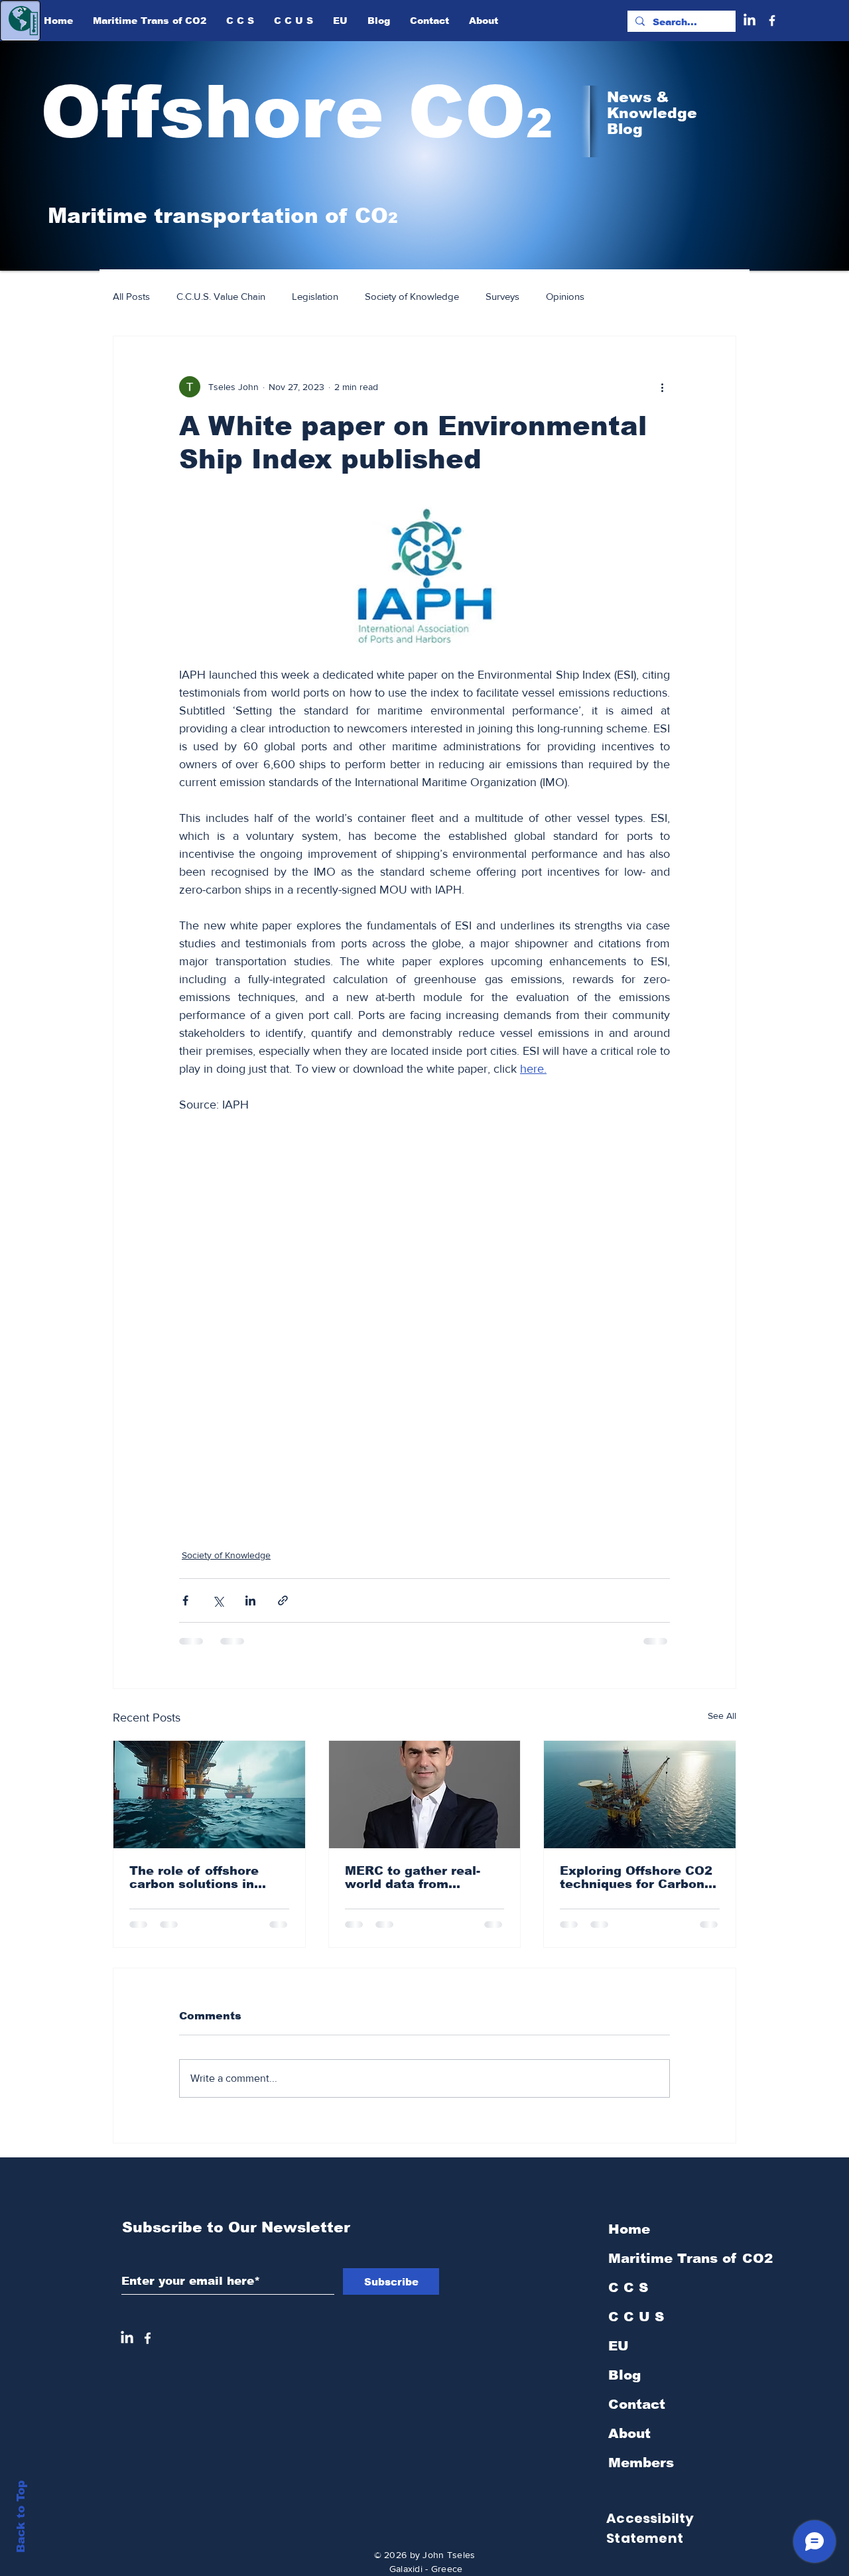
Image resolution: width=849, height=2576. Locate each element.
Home (629, 2240)
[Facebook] (772, 21)
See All (722, 1716)
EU (619, 2356)
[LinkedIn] (750, 21)
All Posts (131, 296)
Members (641, 2473)
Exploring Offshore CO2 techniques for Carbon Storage (636, 1877)
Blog (624, 2386)
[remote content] (424, 1332)
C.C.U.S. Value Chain (221, 296)
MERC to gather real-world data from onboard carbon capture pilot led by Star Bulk (423, 1877)
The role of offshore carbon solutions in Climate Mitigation (194, 1877)
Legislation (315, 296)
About (629, 2444)
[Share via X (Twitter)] (218, 1600)
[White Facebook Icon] (148, 2349)
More (622, 296)
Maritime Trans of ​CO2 (679, 2269)
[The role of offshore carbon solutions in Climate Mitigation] (209, 1795)
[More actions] (662, 387)
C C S (628, 2298)
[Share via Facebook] (185, 1600)
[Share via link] (283, 1600)
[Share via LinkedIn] (250, 1600)
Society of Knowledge (412, 296)
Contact (637, 2415)
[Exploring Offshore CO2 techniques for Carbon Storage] (640, 1795)
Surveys (502, 296)
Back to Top (21, 2517)
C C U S (636, 2327)
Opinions (565, 296)
